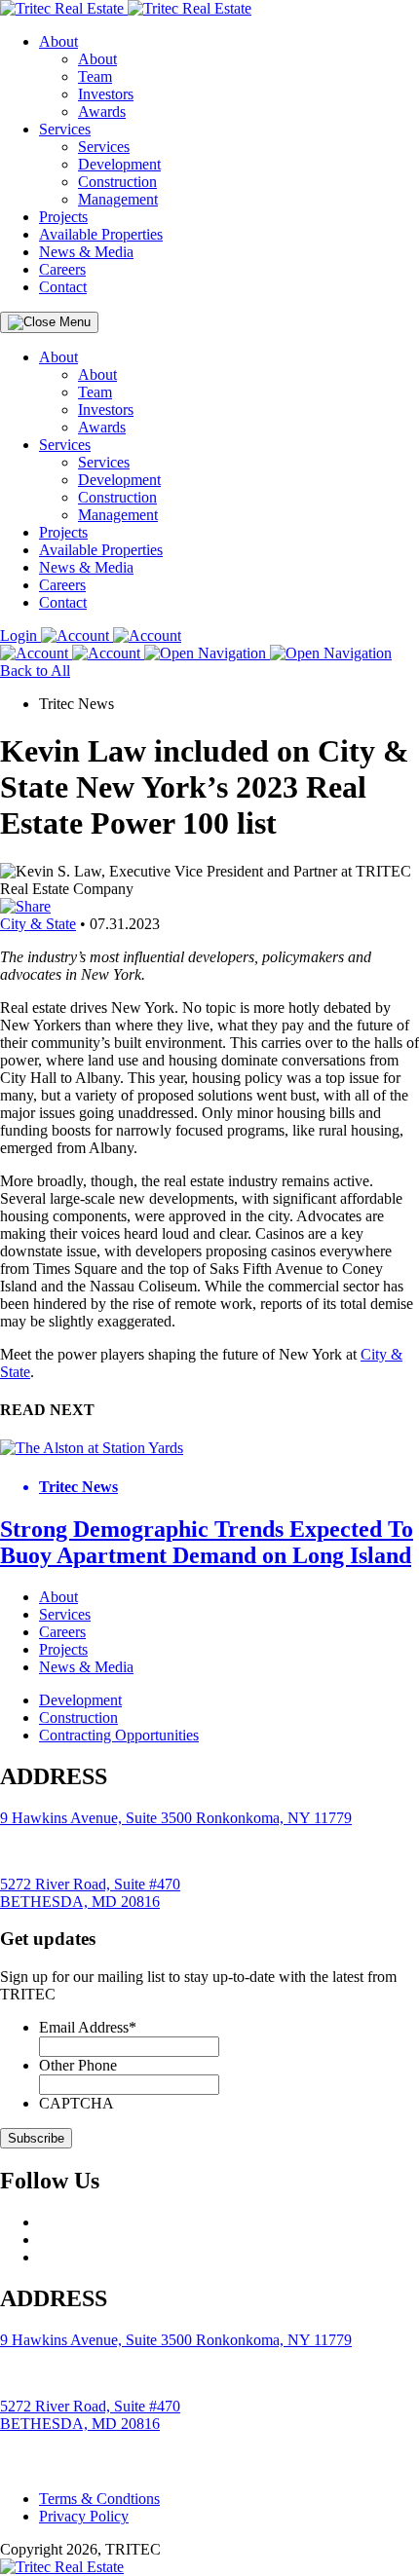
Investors (106, 94)
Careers (62, 269)
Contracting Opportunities (119, 1735)
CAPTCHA (76, 2103)
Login (20, 635)
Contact (63, 287)
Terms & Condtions (99, 2499)
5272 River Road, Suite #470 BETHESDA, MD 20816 (90, 1893)
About (58, 41)
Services (65, 129)
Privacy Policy (84, 2516)
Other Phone (78, 2065)
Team (95, 76)
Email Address (88, 2027)
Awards (102, 112)
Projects (63, 217)
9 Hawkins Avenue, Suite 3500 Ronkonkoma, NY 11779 (176, 1818)
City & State (38, 924)
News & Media (86, 252)
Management (118, 199)
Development (119, 164)
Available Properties (101, 234)
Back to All (35, 671)
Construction (117, 182)
